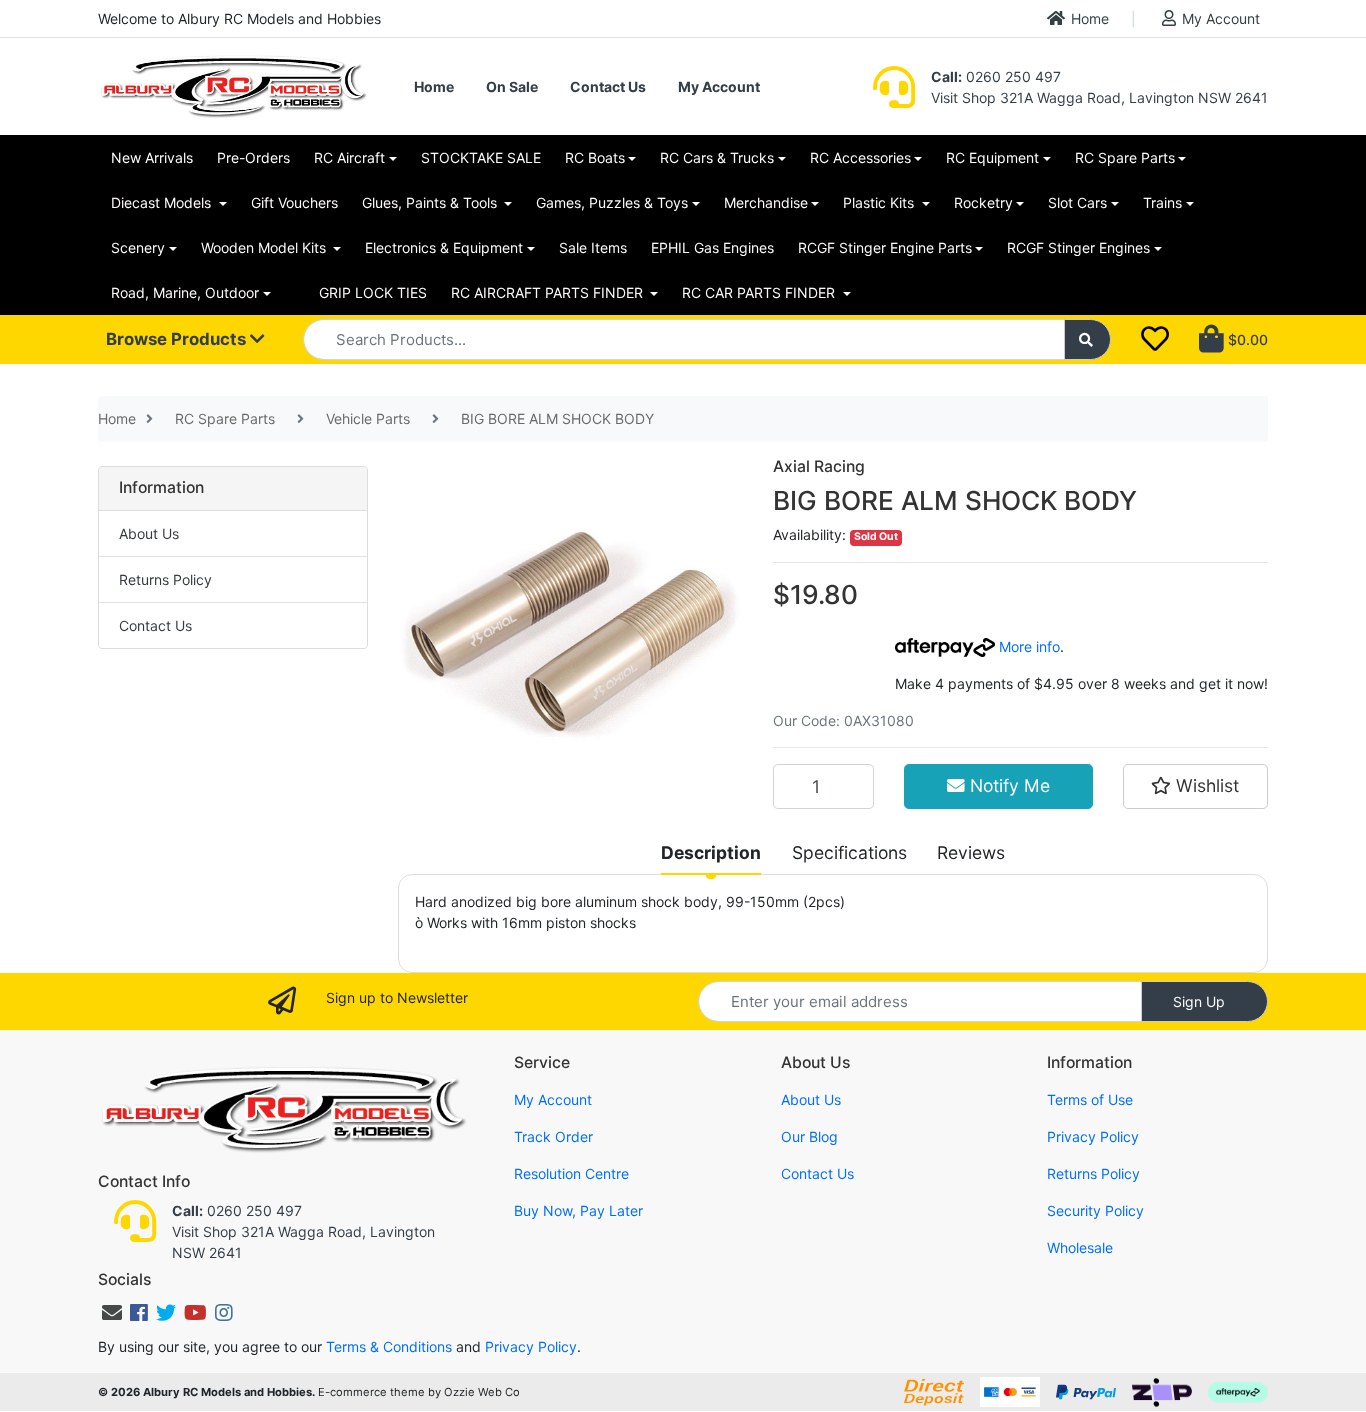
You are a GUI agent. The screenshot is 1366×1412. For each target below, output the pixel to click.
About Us (149, 533)
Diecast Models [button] (163, 202)
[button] (1195, 786)
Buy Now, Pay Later (578, 1210)
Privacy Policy (1093, 1136)
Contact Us (608, 86)
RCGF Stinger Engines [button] (1078, 247)
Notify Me (1007, 785)
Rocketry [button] (983, 202)
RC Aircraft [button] (349, 157)
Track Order (553, 1136)
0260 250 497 (996, 76)
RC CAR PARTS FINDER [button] (760, 292)
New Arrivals (152, 157)
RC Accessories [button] (860, 157)
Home (1090, 18)
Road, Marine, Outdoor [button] (185, 292)
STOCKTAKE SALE (481, 157)
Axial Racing (819, 466)
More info (1027, 646)
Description (711, 852)
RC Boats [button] (595, 157)
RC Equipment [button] (992, 157)
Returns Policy (165, 579)
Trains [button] (1162, 202)
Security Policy (1095, 1210)
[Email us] (112, 1313)
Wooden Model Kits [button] (265, 247)
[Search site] (1088, 339)
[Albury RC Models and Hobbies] (233, 84)
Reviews (971, 852)
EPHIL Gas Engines (712, 247)
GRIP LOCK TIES (373, 292)
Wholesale (1080, 1247)
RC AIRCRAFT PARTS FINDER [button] (549, 292)
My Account (1221, 18)
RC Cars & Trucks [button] (717, 157)
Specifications (849, 852)
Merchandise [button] (766, 202)
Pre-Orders (253, 157)
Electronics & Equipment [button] (444, 247)
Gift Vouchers (294, 202)
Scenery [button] (138, 247)
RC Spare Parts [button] (1125, 157)
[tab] (711, 853)
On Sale (512, 86)
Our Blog (809, 1136)
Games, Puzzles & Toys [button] (612, 202)
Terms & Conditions (389, 1346)
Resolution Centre (571, 1173)
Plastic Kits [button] (880, 202)
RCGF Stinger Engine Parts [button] (885, 247)
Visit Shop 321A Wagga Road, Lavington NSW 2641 (1099, 97)
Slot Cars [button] (1077, 202)
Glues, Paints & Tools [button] (431, 202)
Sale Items (593, 247)
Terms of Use (1090, 1099)
